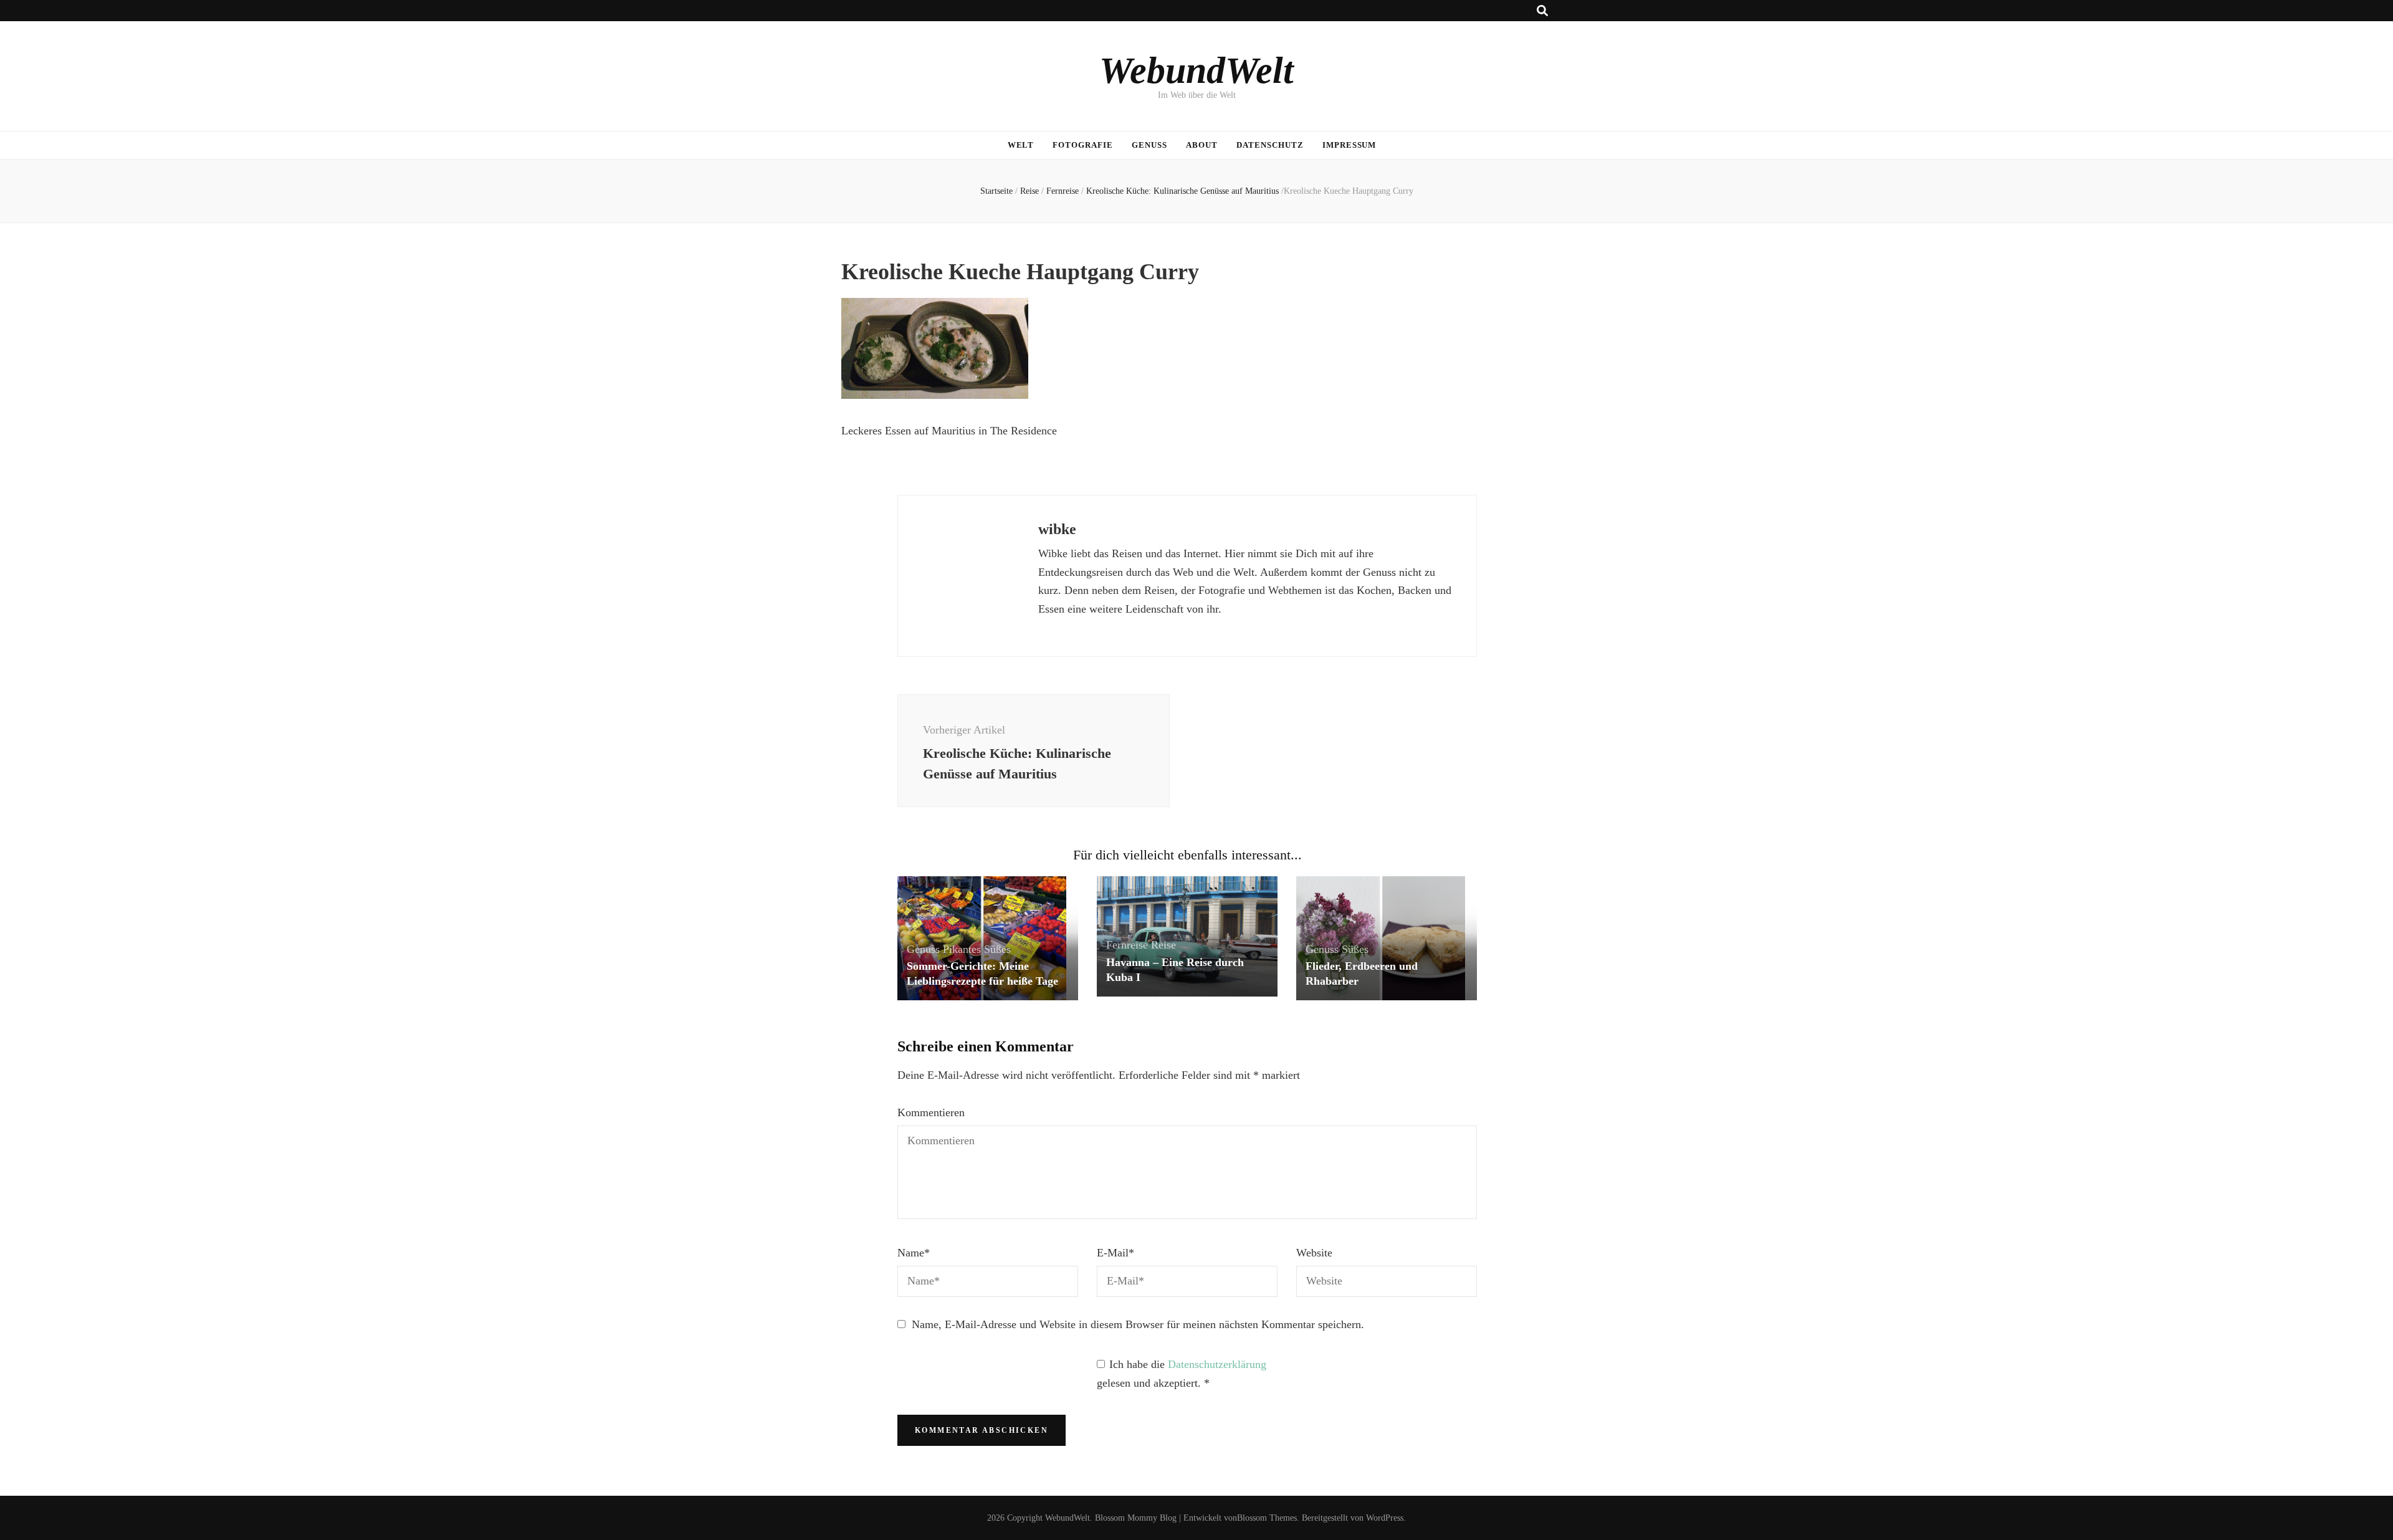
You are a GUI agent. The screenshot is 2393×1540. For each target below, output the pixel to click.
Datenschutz (1270, 145)
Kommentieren (931, 1112)
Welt (1021, 145)
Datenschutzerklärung (1217, 1364)
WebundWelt (1196, 70)
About (1202, 145)
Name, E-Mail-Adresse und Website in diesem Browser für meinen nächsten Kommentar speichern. (1138, 1324)
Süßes (997, 949)
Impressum (1349, 145)
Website (1314, 1253)
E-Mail (1115, 1253)
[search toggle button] (1542, 11)
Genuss (1149, 145)
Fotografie (1083, 145)
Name (914, 1253)
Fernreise (1063, 191)
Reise (1029, 191)
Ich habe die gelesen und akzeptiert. (1182, 1374)
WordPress (1385, 1518)
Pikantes (962, 949)
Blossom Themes (1267, 1518)
